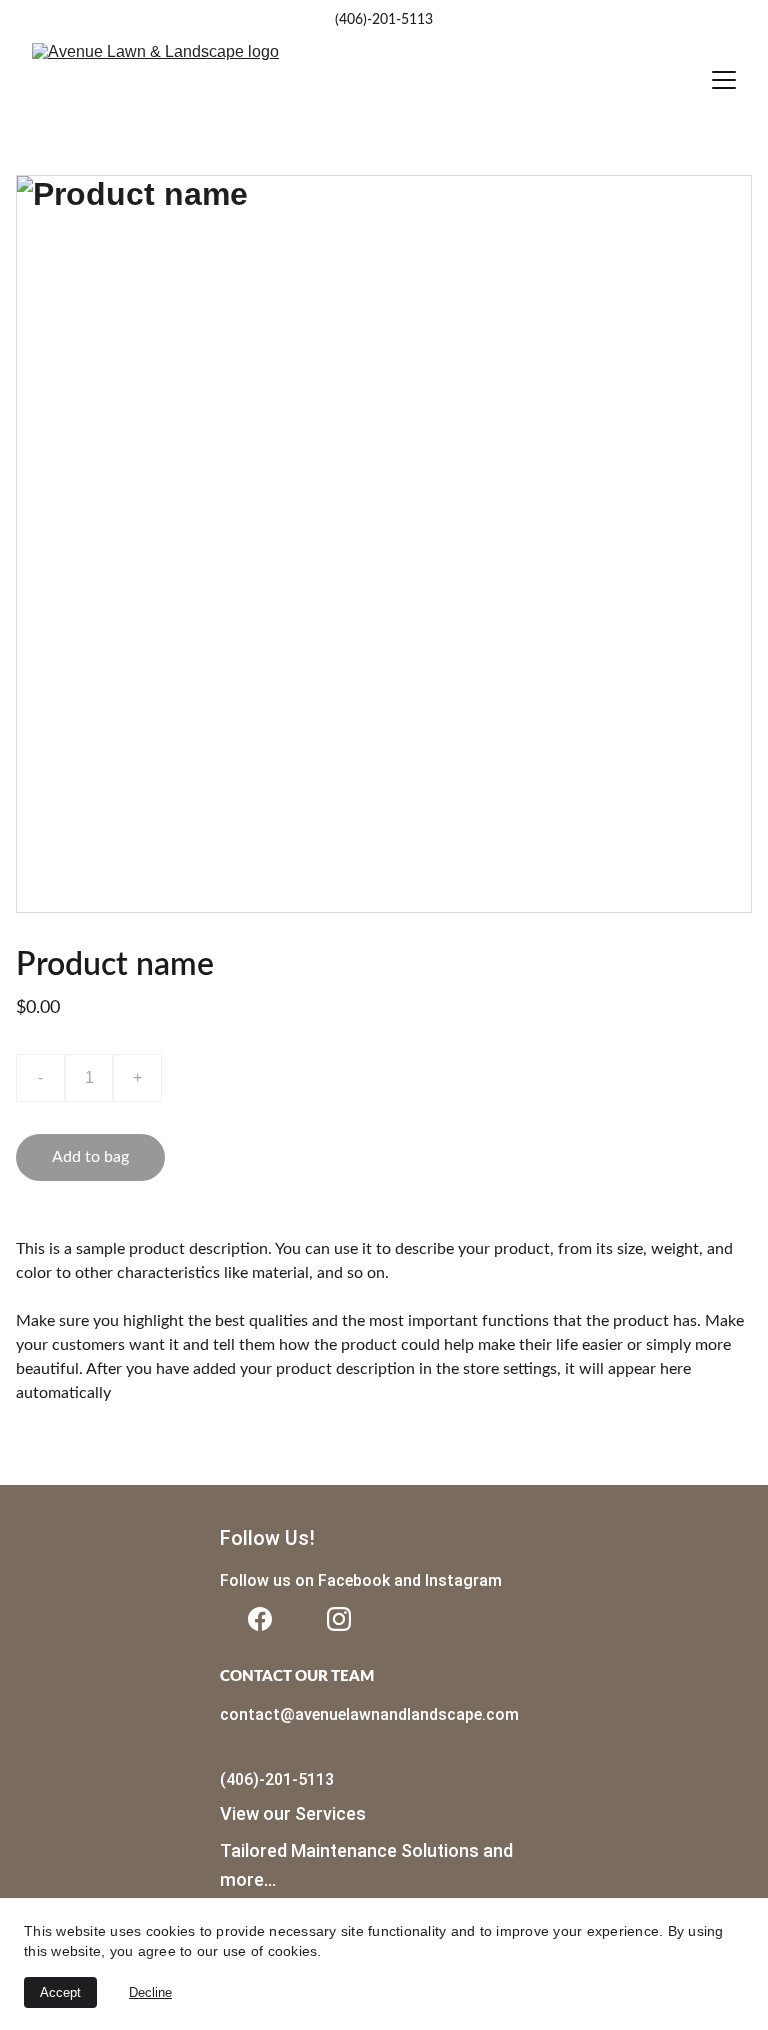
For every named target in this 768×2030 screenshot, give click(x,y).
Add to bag (90, 1157)
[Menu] (724, 80)
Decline (150, 1992)
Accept (60, 1992)
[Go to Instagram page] (339, 1619)
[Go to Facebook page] (260, 1619)
